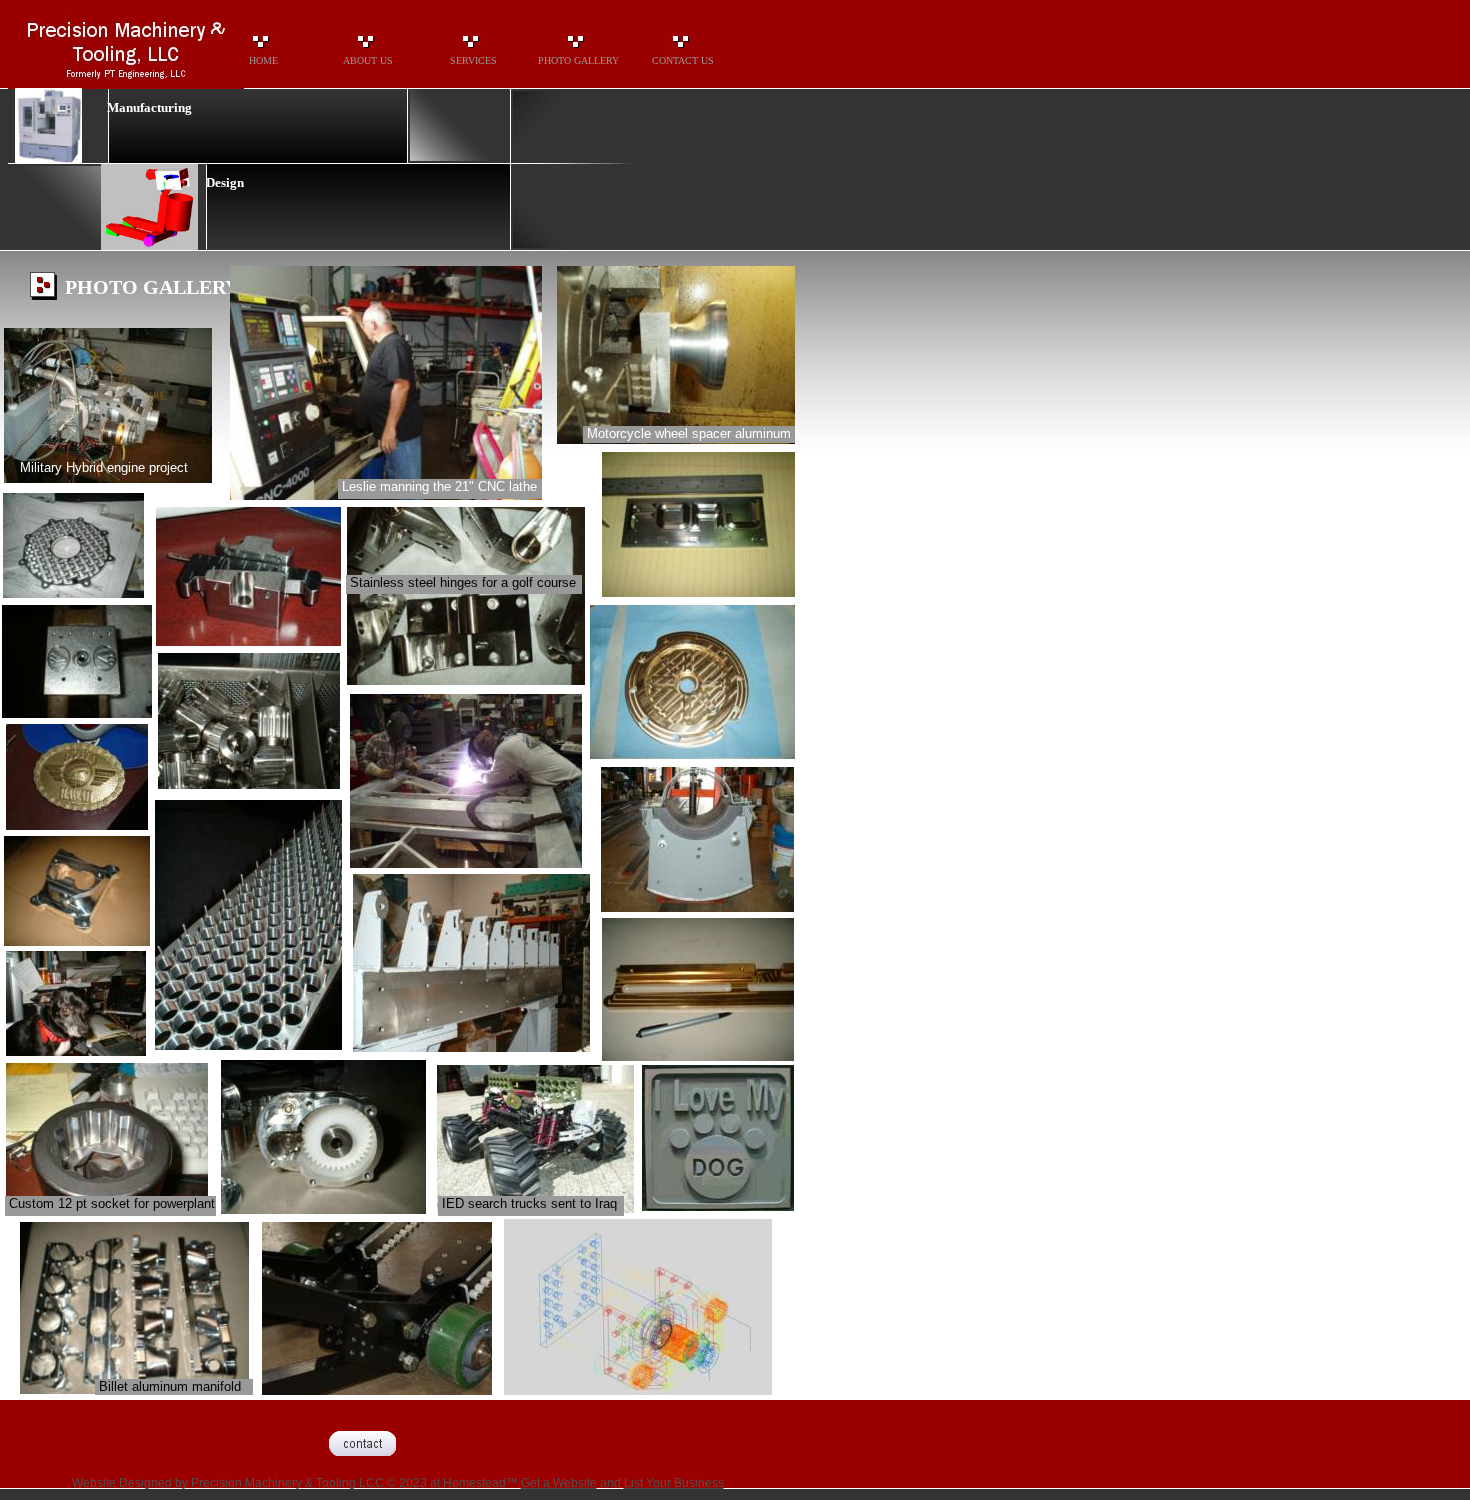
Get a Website (559, 1483)
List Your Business (674, 1483)
